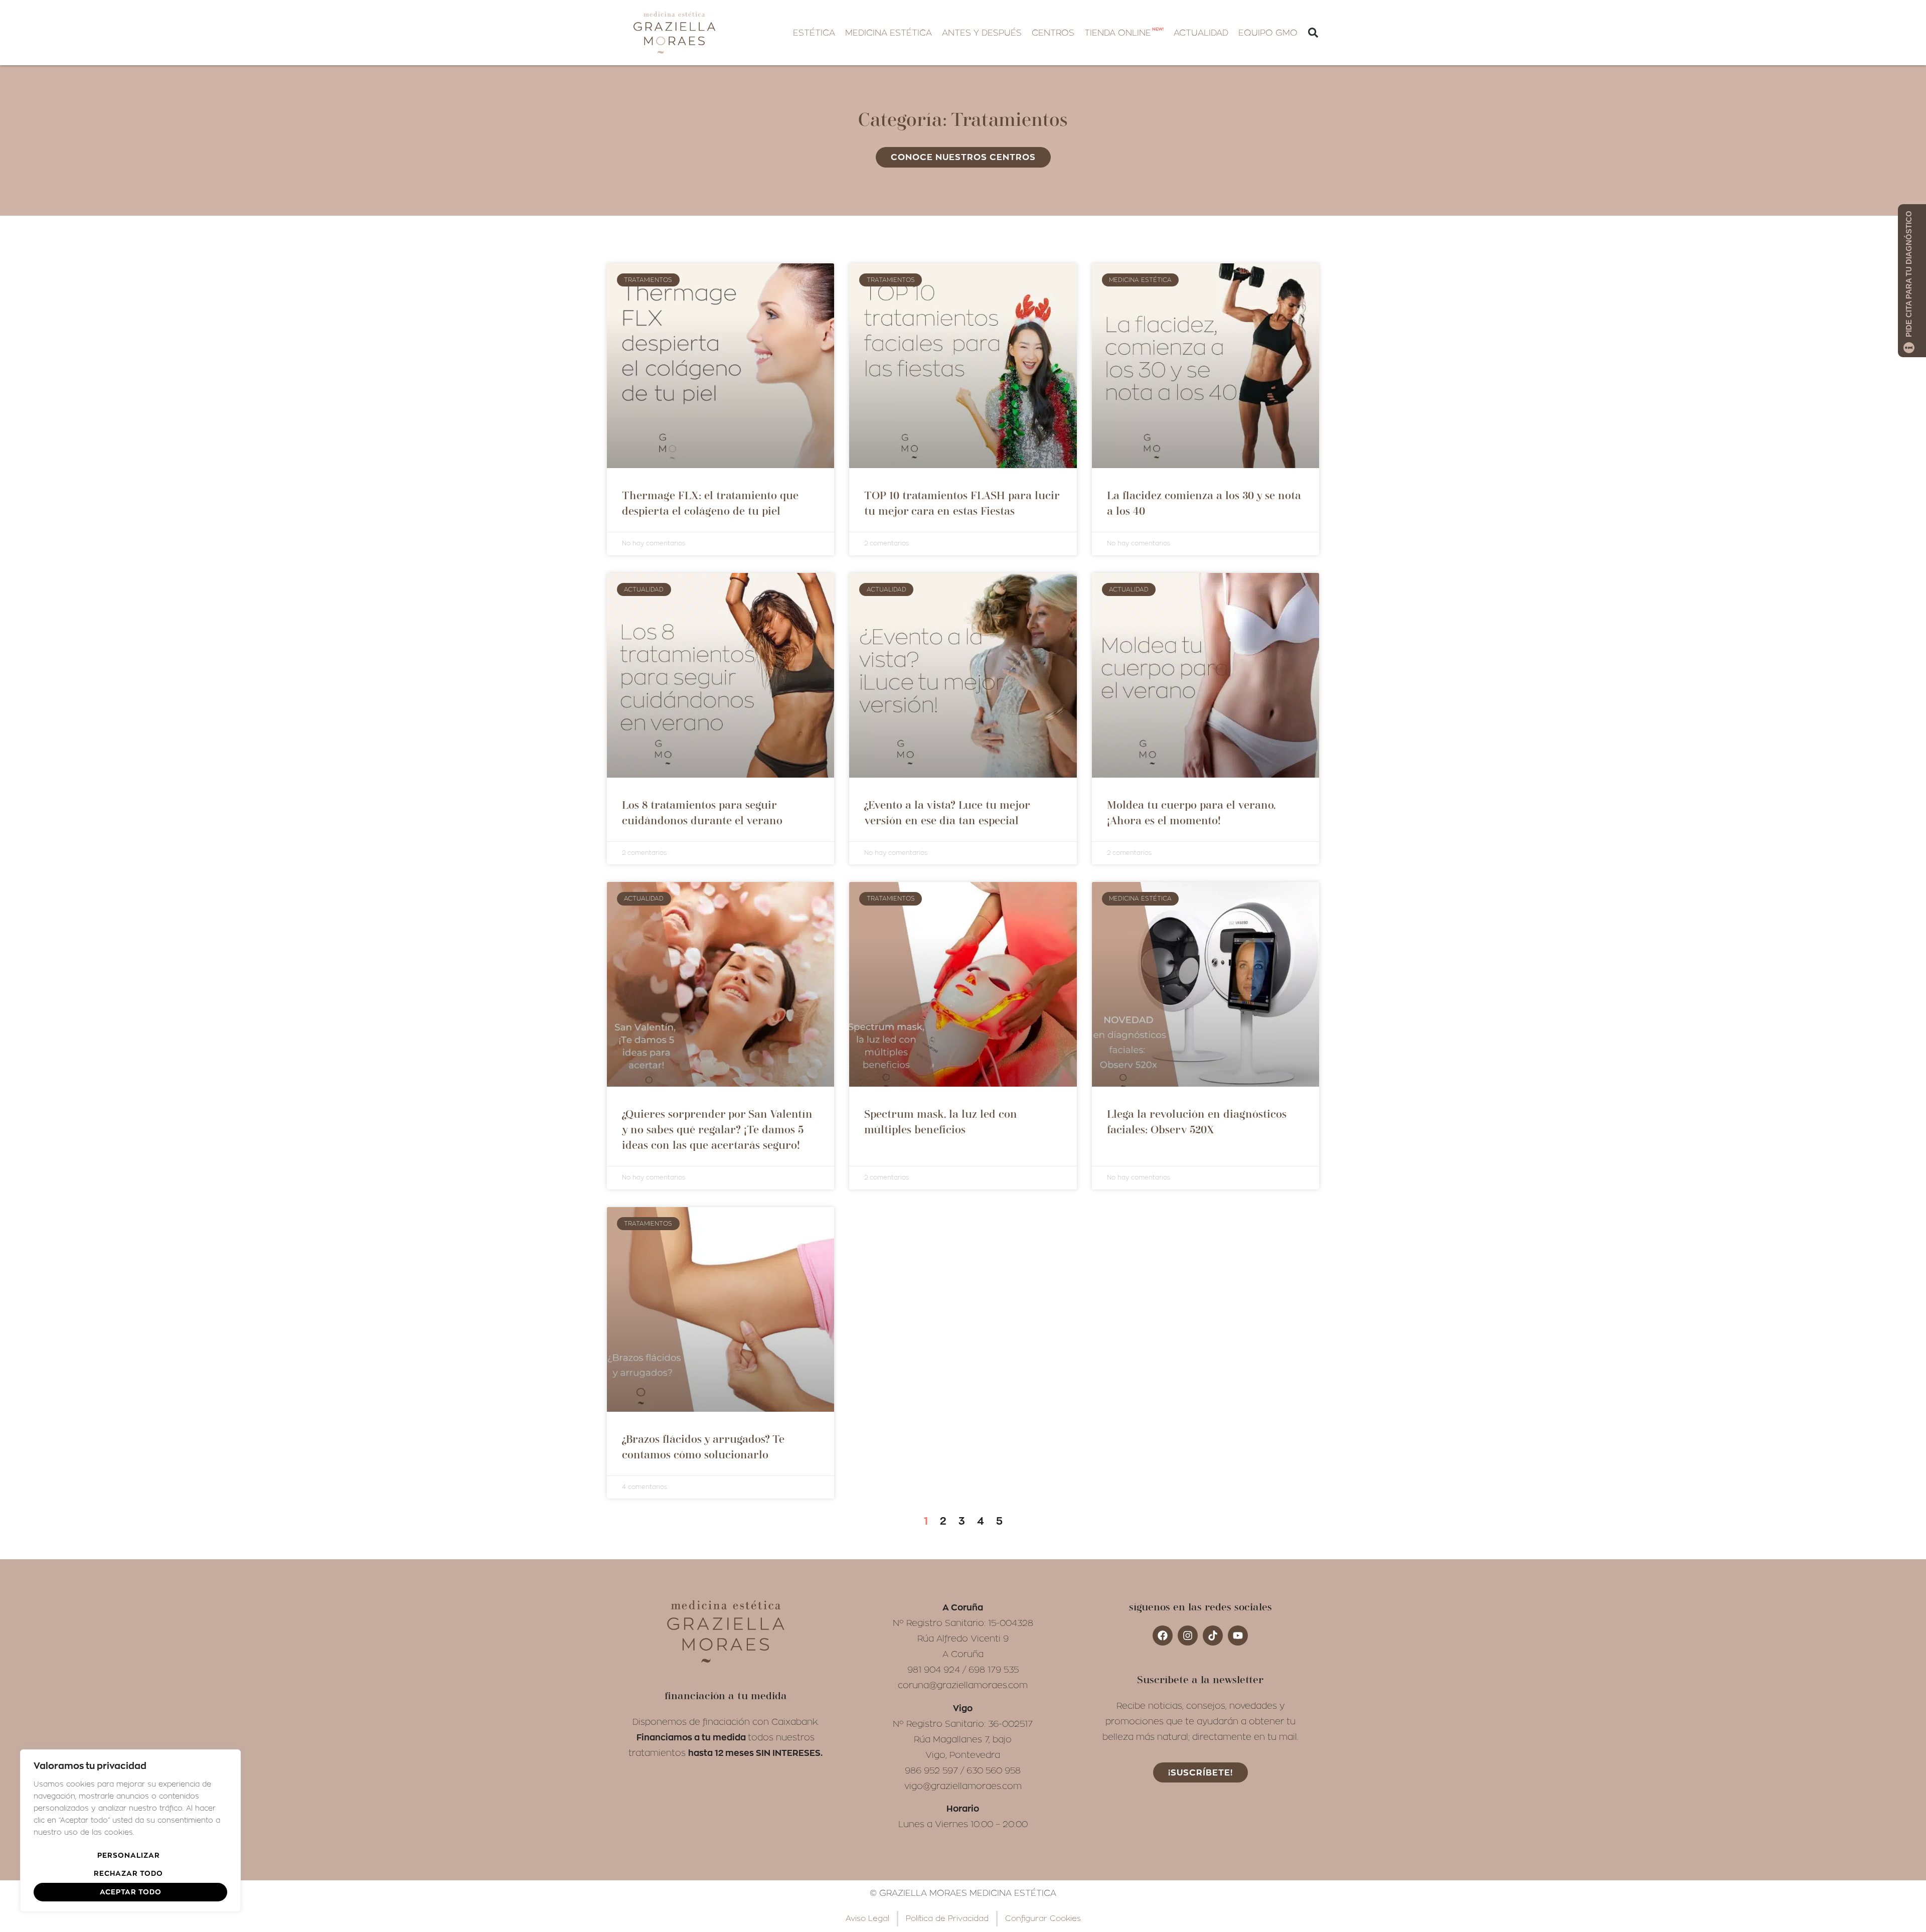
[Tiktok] (1213, 1636)
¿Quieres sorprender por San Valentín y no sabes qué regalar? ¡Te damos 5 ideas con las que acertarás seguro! (717, 1130)
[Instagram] (1188, 1636)
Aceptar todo (131, 1892)
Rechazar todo (128, 1873)
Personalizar (129, 1855)
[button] (814, 33)
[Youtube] (1238, 1636)
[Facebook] (1163, 1636)
